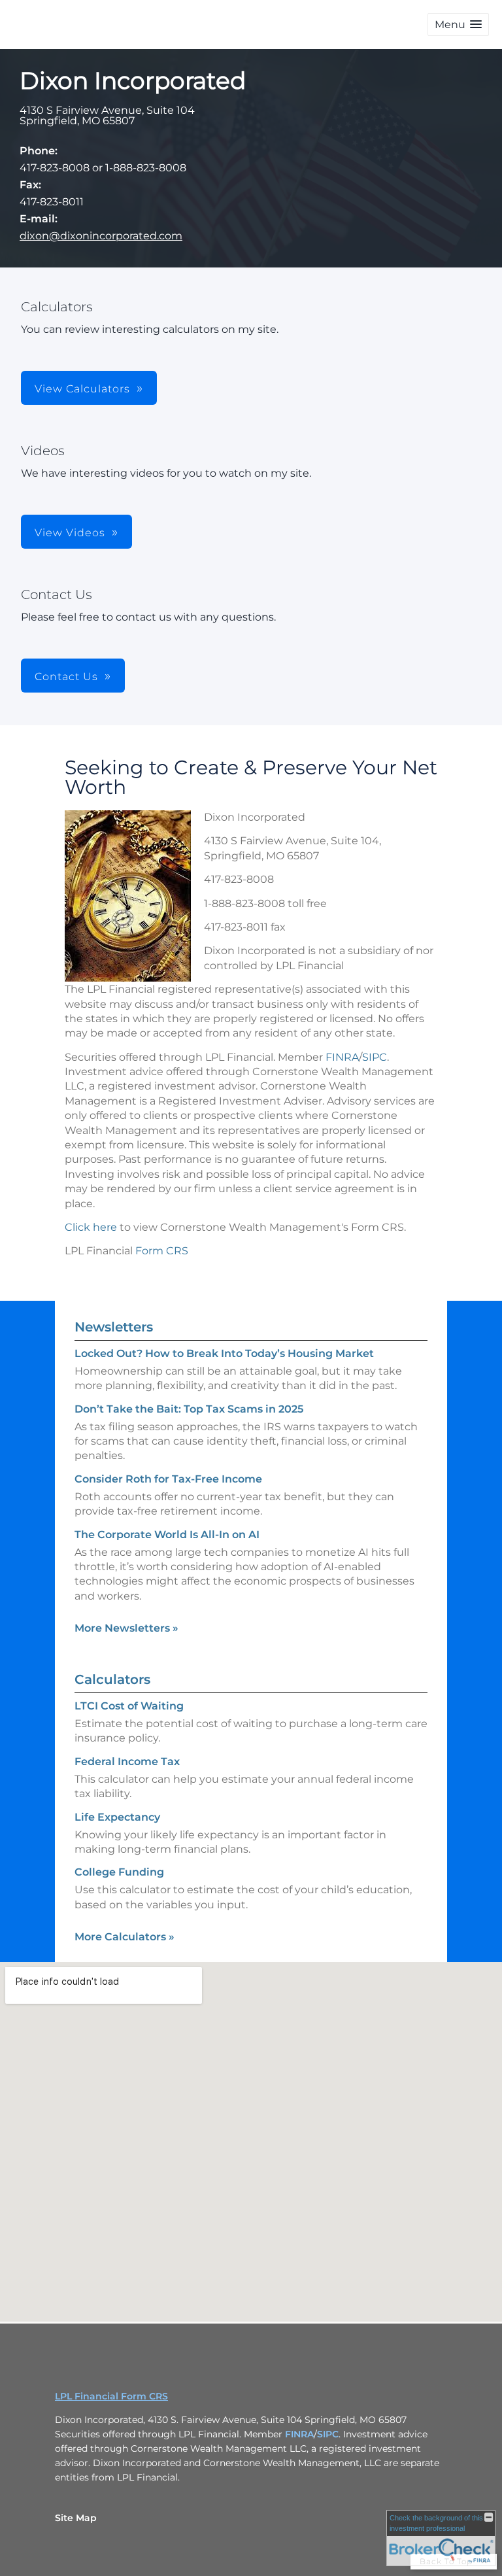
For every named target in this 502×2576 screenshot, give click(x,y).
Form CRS (162, 1251)
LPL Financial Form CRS (111, 2396)
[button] (458, 25)
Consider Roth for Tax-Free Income (168, 1479)
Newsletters (114, 1327)
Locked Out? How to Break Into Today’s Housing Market (224, 1353)
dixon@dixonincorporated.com (101, 236)
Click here (91, 1227)
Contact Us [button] (66, 677)
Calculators (112, 1679)
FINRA (342, 1057)
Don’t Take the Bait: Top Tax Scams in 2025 (189, 1409)
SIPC (375, 1057)
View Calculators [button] (82, 389)
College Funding (119, 1872)
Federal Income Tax (127, 1761)
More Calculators (125, 1937)
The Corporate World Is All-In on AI (167, 1535)
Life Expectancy (117, 1817)
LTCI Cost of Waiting (129, 1706)
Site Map (76, 2518)
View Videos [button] (70, 533)
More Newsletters (126, 1628)
